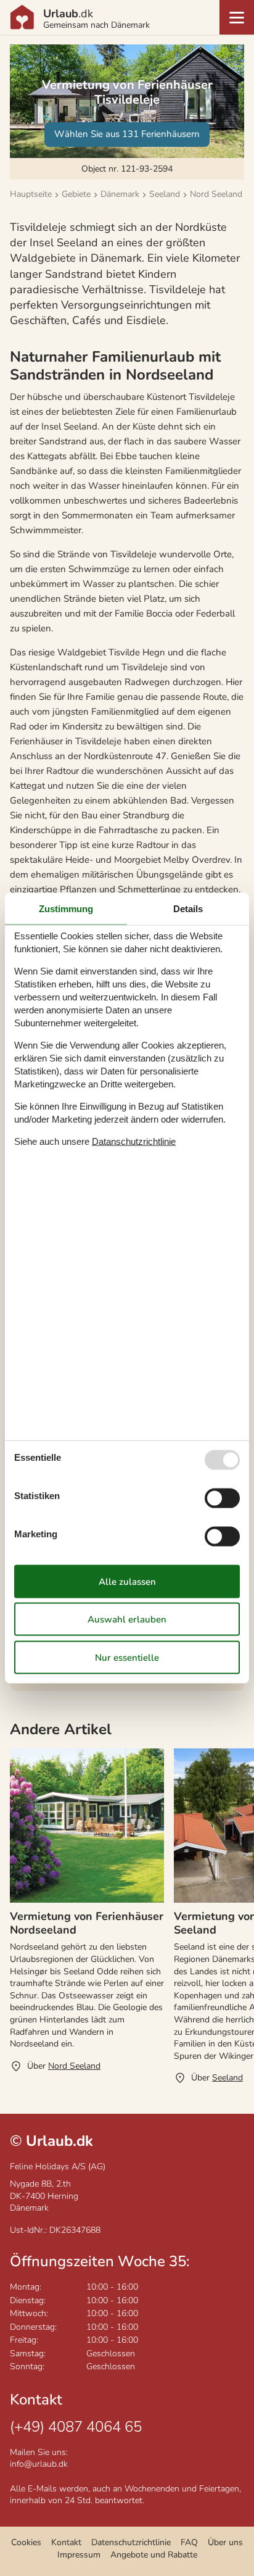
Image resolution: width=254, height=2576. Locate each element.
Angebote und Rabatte (154, 2555)
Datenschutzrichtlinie (131, 2542)
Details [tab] (188, 909)
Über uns (225, 2542)
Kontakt (66, 2542)
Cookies (26, 2542)
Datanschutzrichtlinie (134, 1141)
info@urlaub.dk (39, 2464)
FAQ (189, 2542)
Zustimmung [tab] (66, 909)
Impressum (79, 2555)
